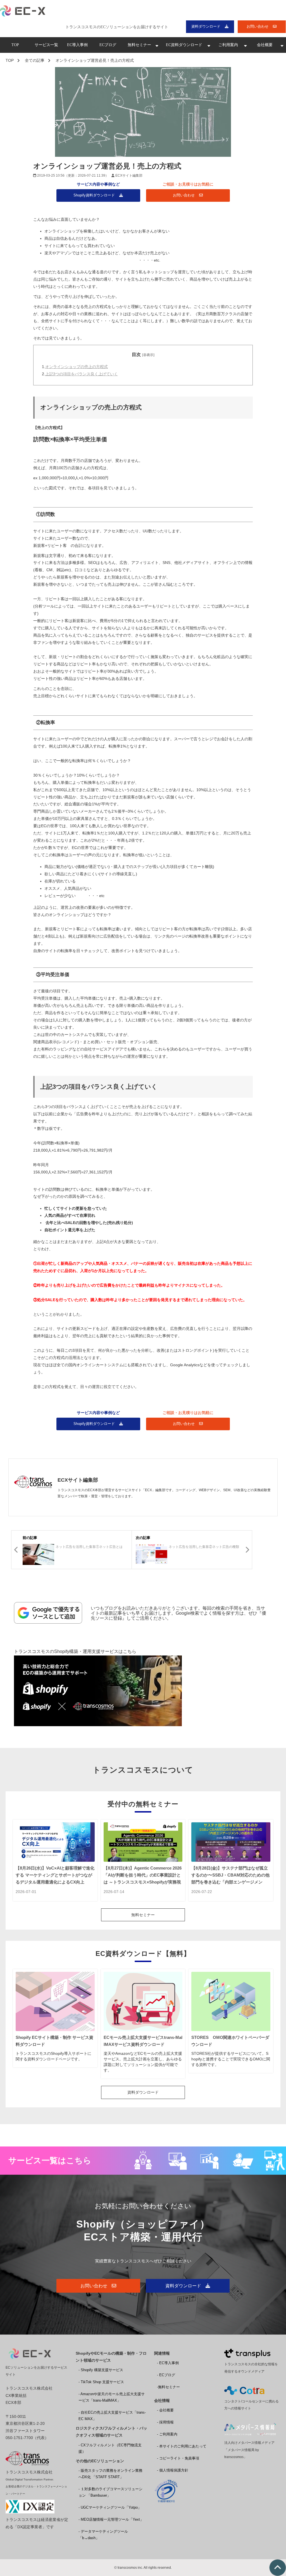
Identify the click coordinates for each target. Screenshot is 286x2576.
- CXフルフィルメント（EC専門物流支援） (110, 2448)
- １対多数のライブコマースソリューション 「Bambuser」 (110, 2492)
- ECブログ (166, 2375)
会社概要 (265, 45)
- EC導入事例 (168, 2363)
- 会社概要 (165, 2410)
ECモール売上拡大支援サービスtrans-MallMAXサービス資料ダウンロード (143, 2041)
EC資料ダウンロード (184, 45)
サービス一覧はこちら (50, 2160)
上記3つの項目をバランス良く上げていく (82, 374)
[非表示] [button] (148, 355)
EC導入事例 (77, 45)
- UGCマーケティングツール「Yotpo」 (110, 2507)
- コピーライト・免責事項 (178, 2458)
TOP (15, 45)
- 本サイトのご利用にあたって (182, 2446)
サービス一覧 (46, 45)
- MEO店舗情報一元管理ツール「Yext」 (111, 2519)
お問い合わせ (258, 26)
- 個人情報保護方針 (173, 2470)
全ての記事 (35, 60)
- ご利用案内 (167, 2434)
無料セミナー (139, 45)
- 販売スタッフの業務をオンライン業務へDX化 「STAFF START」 (110, 2474)
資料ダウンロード (206, 26)
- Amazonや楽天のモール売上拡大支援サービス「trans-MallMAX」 (112, 2397)
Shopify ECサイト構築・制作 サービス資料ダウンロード (54, 2041)
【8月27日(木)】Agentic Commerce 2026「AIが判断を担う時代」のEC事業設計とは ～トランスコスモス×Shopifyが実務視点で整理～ (143, 1878)
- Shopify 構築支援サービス (101, 2370)
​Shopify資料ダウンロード (94, 195)
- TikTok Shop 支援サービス (101, 2382)
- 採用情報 (165, 2422)
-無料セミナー (168, 2387)
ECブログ (108, 45)
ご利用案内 (228, 45)
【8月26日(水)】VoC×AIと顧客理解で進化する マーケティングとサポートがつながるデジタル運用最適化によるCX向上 (55, 1875)
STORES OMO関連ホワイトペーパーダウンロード (230, 2041)
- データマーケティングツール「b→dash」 (103, 2535)
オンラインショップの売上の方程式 (77, 367)
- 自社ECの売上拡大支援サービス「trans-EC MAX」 (112, 2416)
